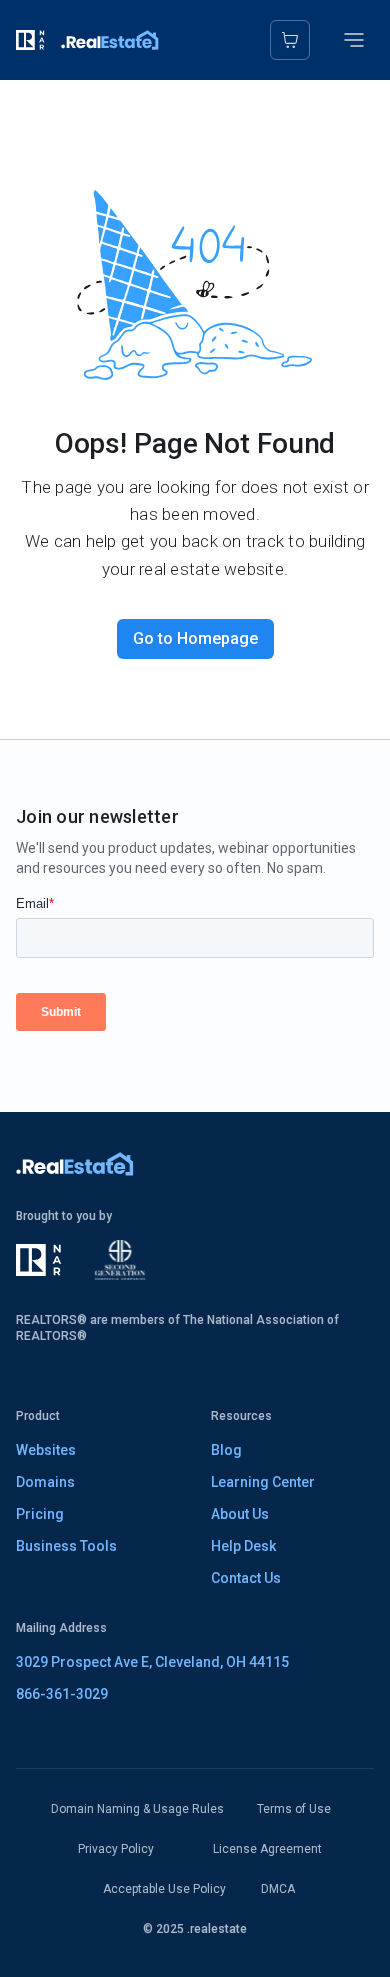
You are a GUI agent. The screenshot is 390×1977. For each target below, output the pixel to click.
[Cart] (290, 40)
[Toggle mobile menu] (354, 40)
